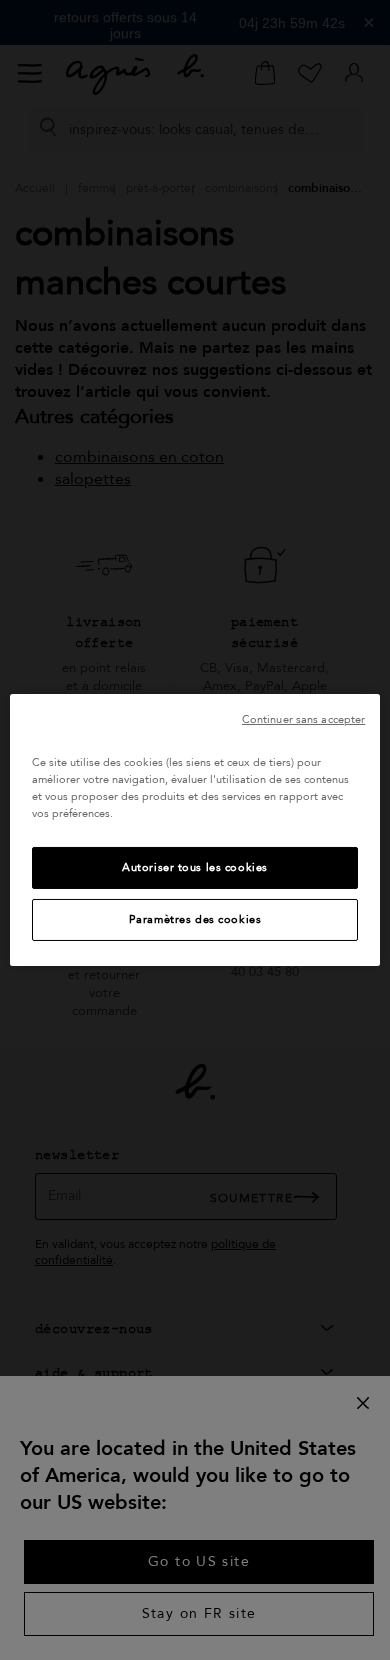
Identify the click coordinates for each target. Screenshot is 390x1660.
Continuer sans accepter (303, 719)
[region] (195, 830)
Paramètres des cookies (195, 919)
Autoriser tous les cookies (195, 867)
